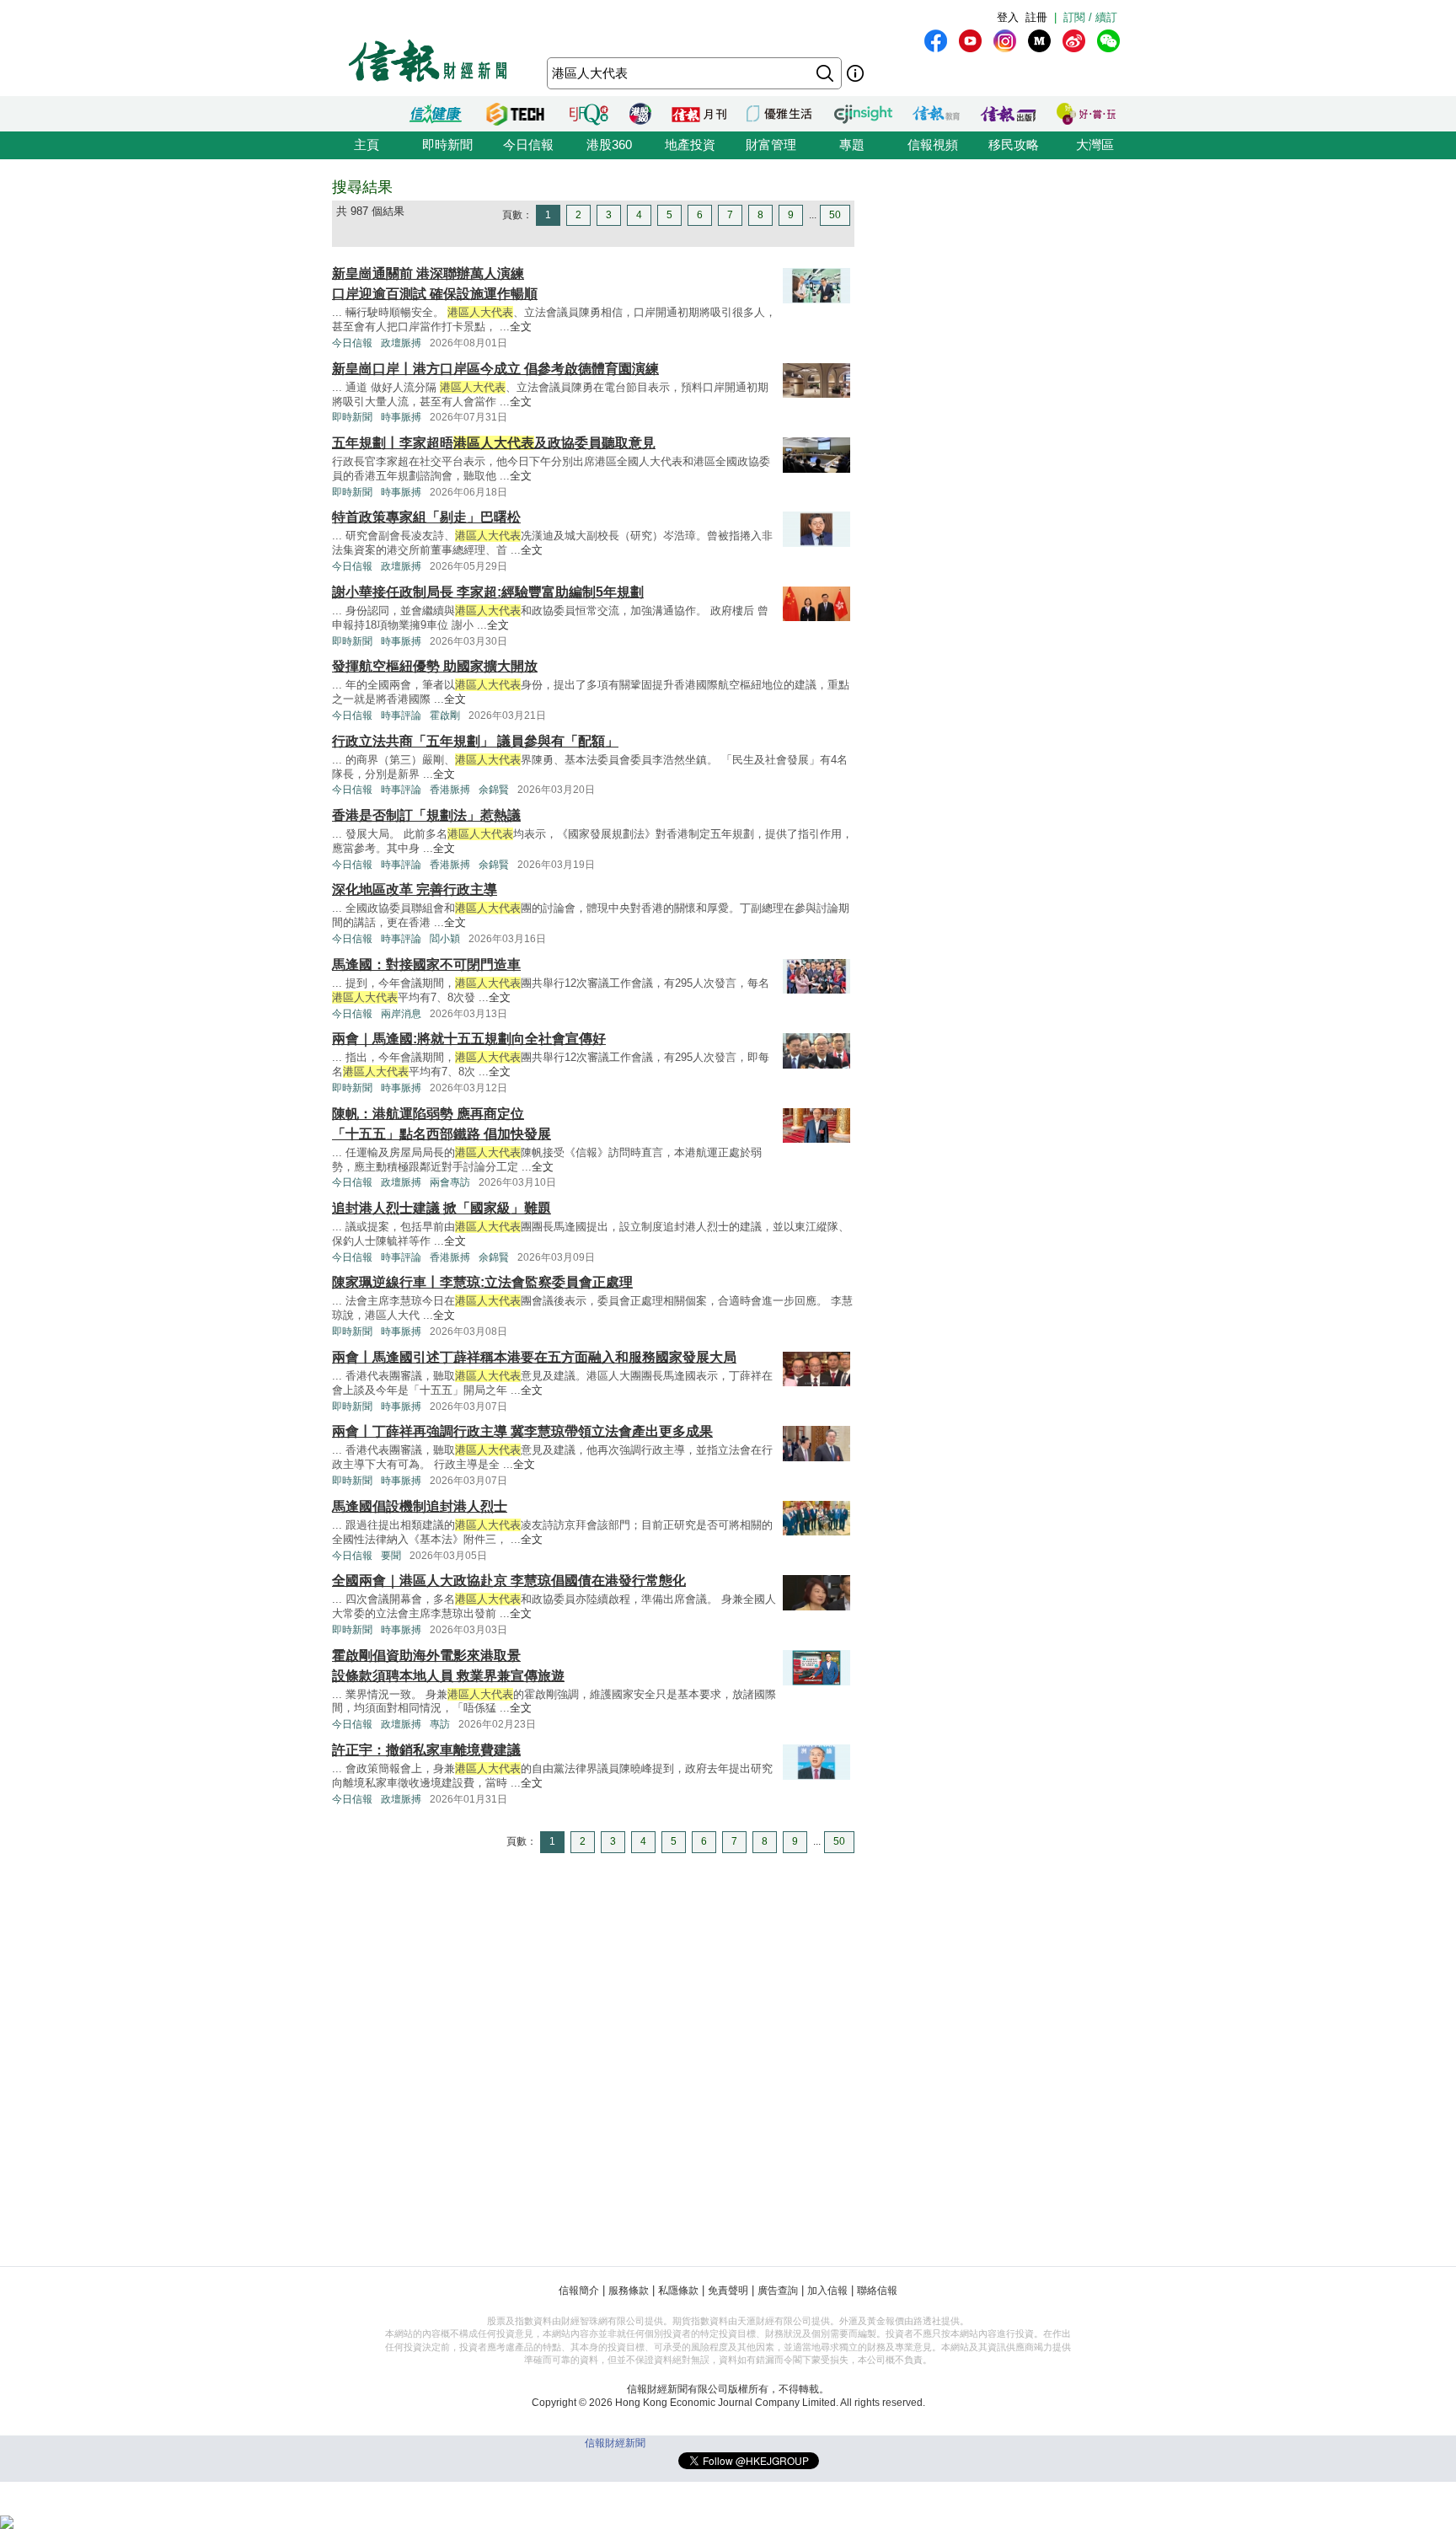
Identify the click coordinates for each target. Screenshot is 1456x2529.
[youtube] (970, 41)
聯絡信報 (877, 2291)
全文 (521, 327)
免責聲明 (728, 2291)
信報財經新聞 (615, 2443)
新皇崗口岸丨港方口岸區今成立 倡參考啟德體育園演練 (495, 369)
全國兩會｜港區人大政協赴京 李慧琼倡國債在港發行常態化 (509, 1581)
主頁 (367, 145)
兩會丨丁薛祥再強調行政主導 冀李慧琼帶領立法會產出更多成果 (522, 1431)
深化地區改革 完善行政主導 (415, 889)
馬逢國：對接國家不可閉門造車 (426, 964)
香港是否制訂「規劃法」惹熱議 (426, 815)
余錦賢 (494, 790)
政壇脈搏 (401, 343)
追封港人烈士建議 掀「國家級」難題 (442, 1208)
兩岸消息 (401, 1014)
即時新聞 (447, 145)
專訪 (440, 1724)
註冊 (1036, 17)
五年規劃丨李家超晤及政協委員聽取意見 (494, 443)
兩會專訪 (450, 1182)
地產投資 (690, 145)
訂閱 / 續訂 (1090, 17)
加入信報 (827, 2291)
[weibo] (1074, 41)
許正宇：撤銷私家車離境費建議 (426, 1750)
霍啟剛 (445, 715)
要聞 (391, 1556)
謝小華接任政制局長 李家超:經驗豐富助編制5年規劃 (488, 592)
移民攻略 (1014, 145)
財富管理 (771, 145)
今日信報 (528, 145)
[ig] (1005, 41)
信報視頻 (933, 145)
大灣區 (1095, 145)
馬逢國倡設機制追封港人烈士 (420, 1506)
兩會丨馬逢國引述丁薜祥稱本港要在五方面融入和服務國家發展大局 (534, 1357)
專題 (852, 145)
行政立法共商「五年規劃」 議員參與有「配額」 (475, 741)
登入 (1008, 17)
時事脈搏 (401, 417)
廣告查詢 (778, 2291)
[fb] (936, 41)
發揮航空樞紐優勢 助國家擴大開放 (435, 666)
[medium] (1039, 41)
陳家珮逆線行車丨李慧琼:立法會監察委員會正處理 (482, 1282)
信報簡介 (579, 2291)
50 (835, 215)
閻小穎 (445, 939)
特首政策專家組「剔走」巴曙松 (426, 517)
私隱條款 (678, 2291)
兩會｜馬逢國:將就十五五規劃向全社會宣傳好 (469, 1039)
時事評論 (401, 715)
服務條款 (629, 2291)
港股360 (609, 145)
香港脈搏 (450, 790)
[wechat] (1108, 41)
